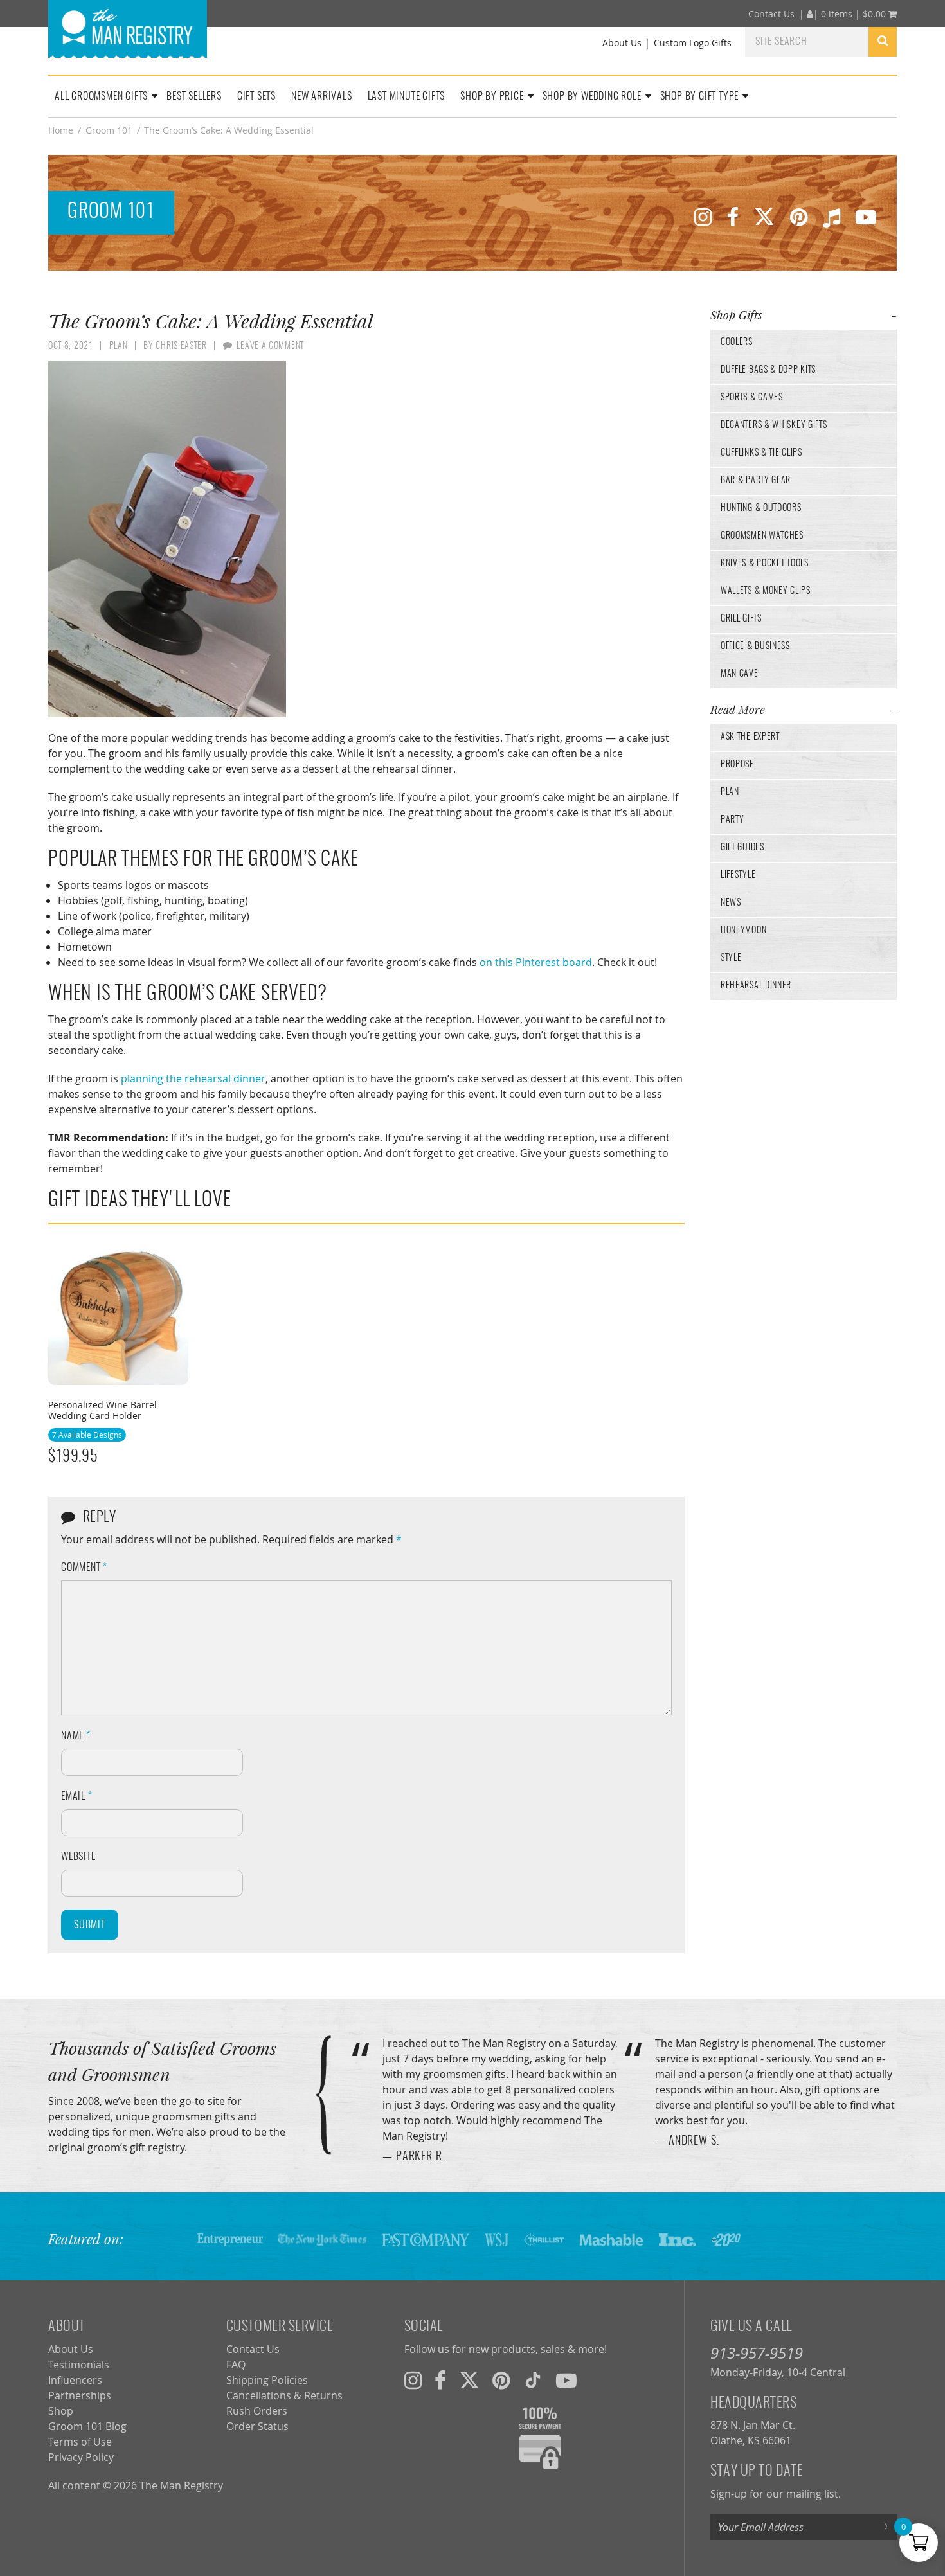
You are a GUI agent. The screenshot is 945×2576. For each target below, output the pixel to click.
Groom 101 (109, 130)
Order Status (257, 2426)
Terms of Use (80, 2442)
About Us (622, 43)
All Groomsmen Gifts (101, 96)
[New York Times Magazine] (322, 2239)
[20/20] (726, 2239)
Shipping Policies (267, 2380)
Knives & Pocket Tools (765, 564)
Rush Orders (257, 2411)
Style (731, 958)
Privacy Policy (81, 2457)
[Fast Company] (426, 2239)
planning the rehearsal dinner (193, 1078)
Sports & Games (752, 398)
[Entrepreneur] (230, 2239)
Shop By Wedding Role (592, 96)
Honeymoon (743, 931)
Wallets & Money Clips (766, 591)
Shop (61, 2411)
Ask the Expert (750, 737)
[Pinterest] (799, 216)
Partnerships (80, 2395)
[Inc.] (678, 2239)
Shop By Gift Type (700, 96)
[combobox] (807, 41)
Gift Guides (742, 848)
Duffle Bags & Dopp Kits (768, 370)
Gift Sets (256, 96)
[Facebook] (733, 216)
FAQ (236, 2365)
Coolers (737, 343)
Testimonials (79, 2365)
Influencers (75, 2380)
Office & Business (755, 647)
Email (77, 1796)
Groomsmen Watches (762, 536)
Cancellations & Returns (284, 2395)
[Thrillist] (544, 2239)
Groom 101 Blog (87, 2426)
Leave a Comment (270, 346)
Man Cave (740, 674)
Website (78, 1857)
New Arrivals (322, 96)
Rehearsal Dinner (756, 986)
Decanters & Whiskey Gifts (774, 425)
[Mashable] (611, 2239)
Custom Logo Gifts (693, 43)
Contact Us (771, 14)
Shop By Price (492, 96)
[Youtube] (866, 216)
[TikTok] (832, 216)
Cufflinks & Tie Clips (761, 453)
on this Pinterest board (536, 962)
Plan (730, 792)
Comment (84, 1568)
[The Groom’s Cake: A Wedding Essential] (366, 539)
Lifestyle (738, 875)
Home (61, 130)
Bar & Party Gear (756, 481)
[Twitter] (764, 216)
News (731, 903)
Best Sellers (194, 96)
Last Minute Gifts (407, 96)
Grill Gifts (741, 619)
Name (76, 1736)
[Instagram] (703, 216)
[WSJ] (497, 2239)
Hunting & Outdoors (761, 508)
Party (733, 820)
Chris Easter (181, 346)
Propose (737, 765)
